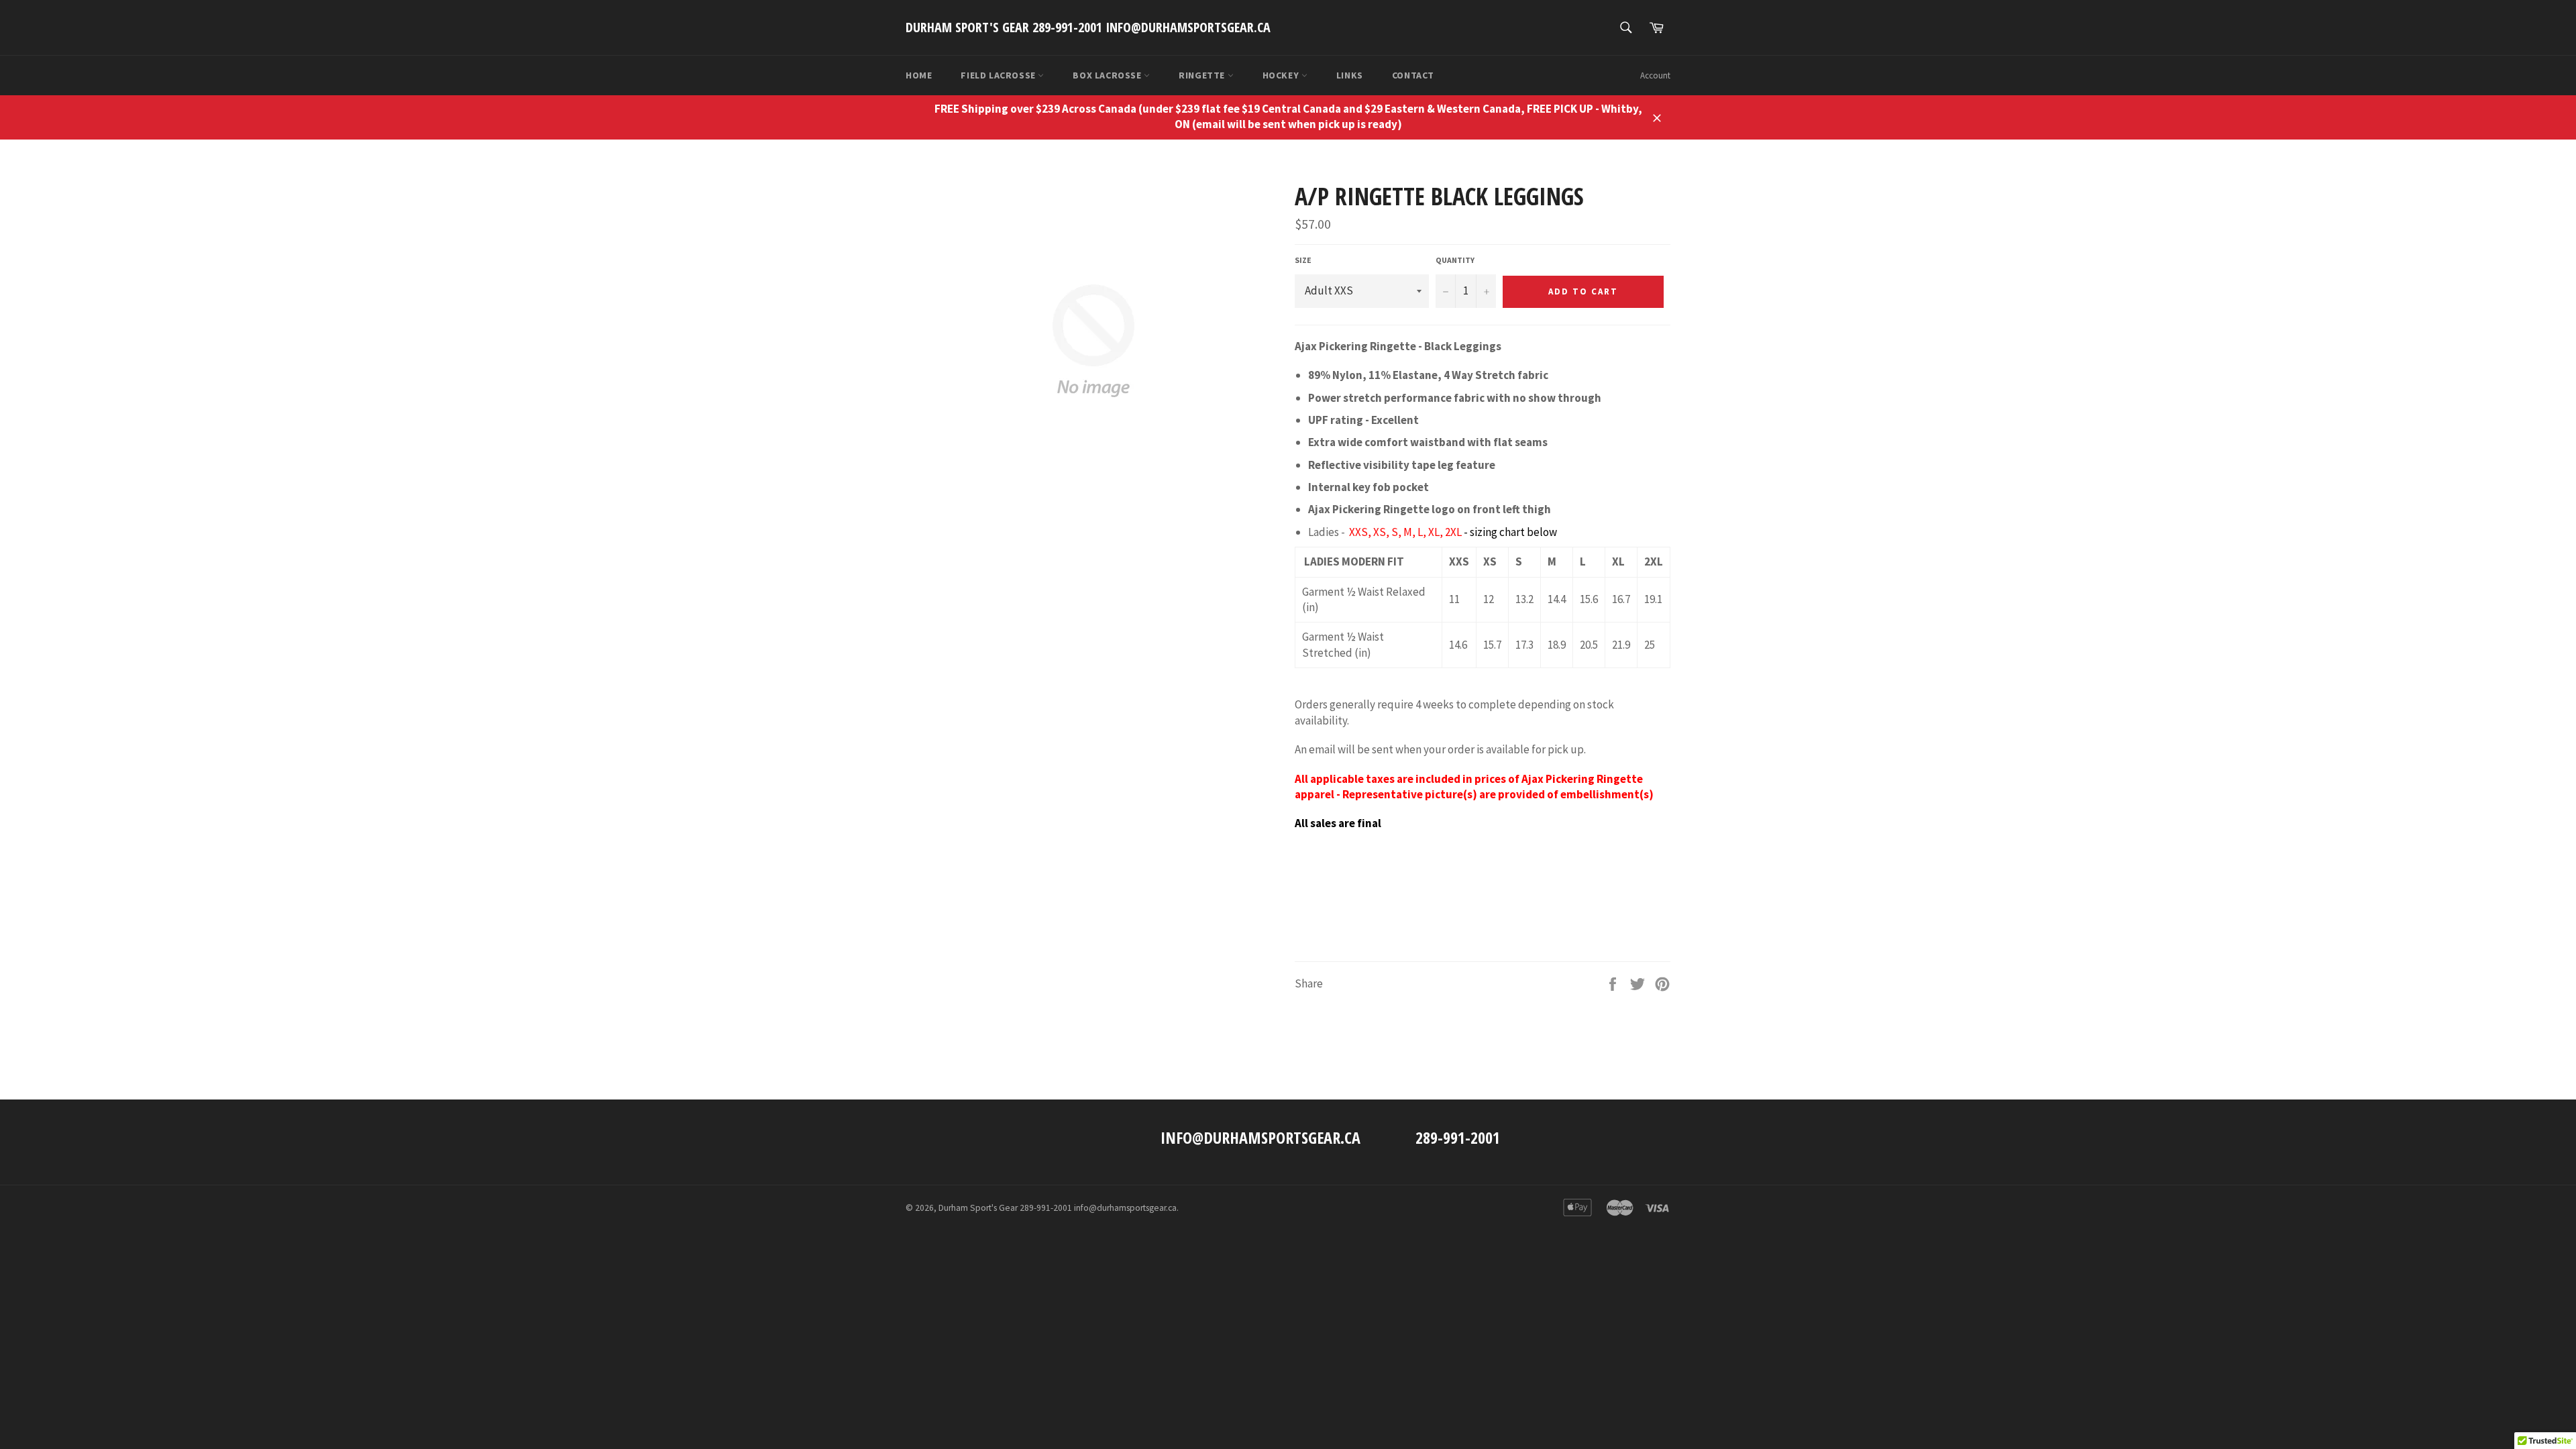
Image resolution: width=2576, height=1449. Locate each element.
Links (1350, 75)
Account (1655, 75)
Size (1303, 260)
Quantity (1455, 260)
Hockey (1282, 75)
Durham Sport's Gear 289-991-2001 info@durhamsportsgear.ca (1088, 27)
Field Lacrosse (999, 75)
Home (919, 75)
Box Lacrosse (1108, 75)
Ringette (1203, 75)
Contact (1413, 75)
